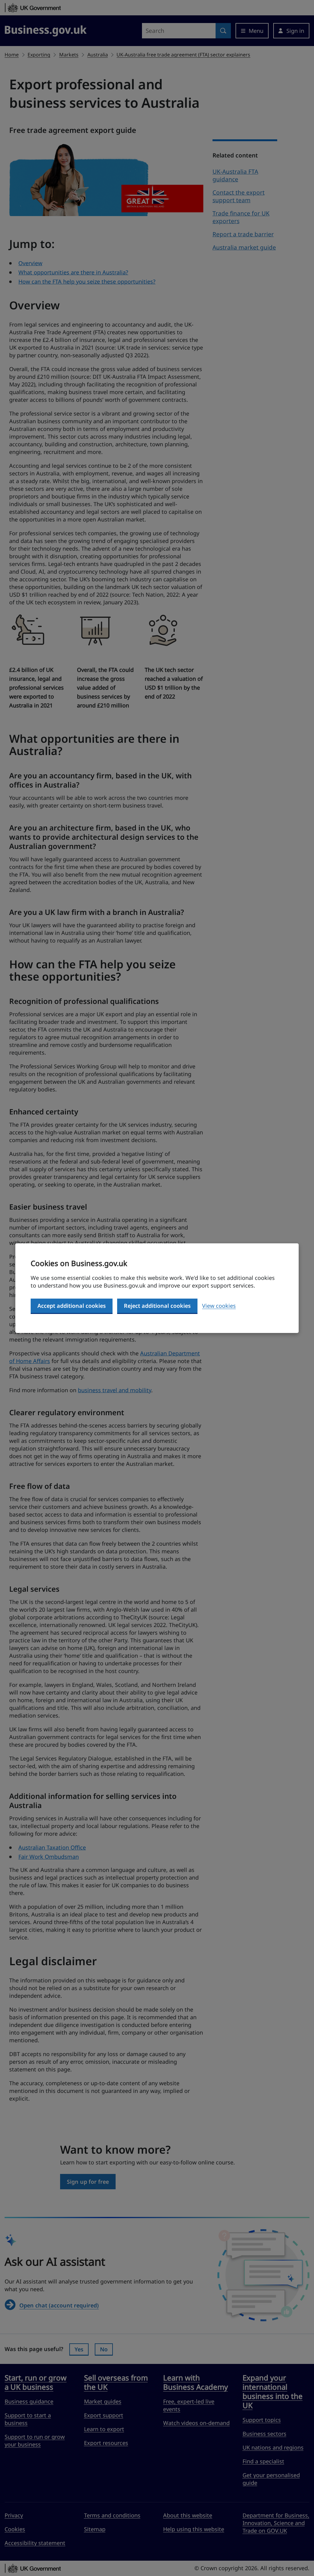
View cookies (219, 1306)
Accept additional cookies (72, 1306)
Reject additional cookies (157, 1306)
